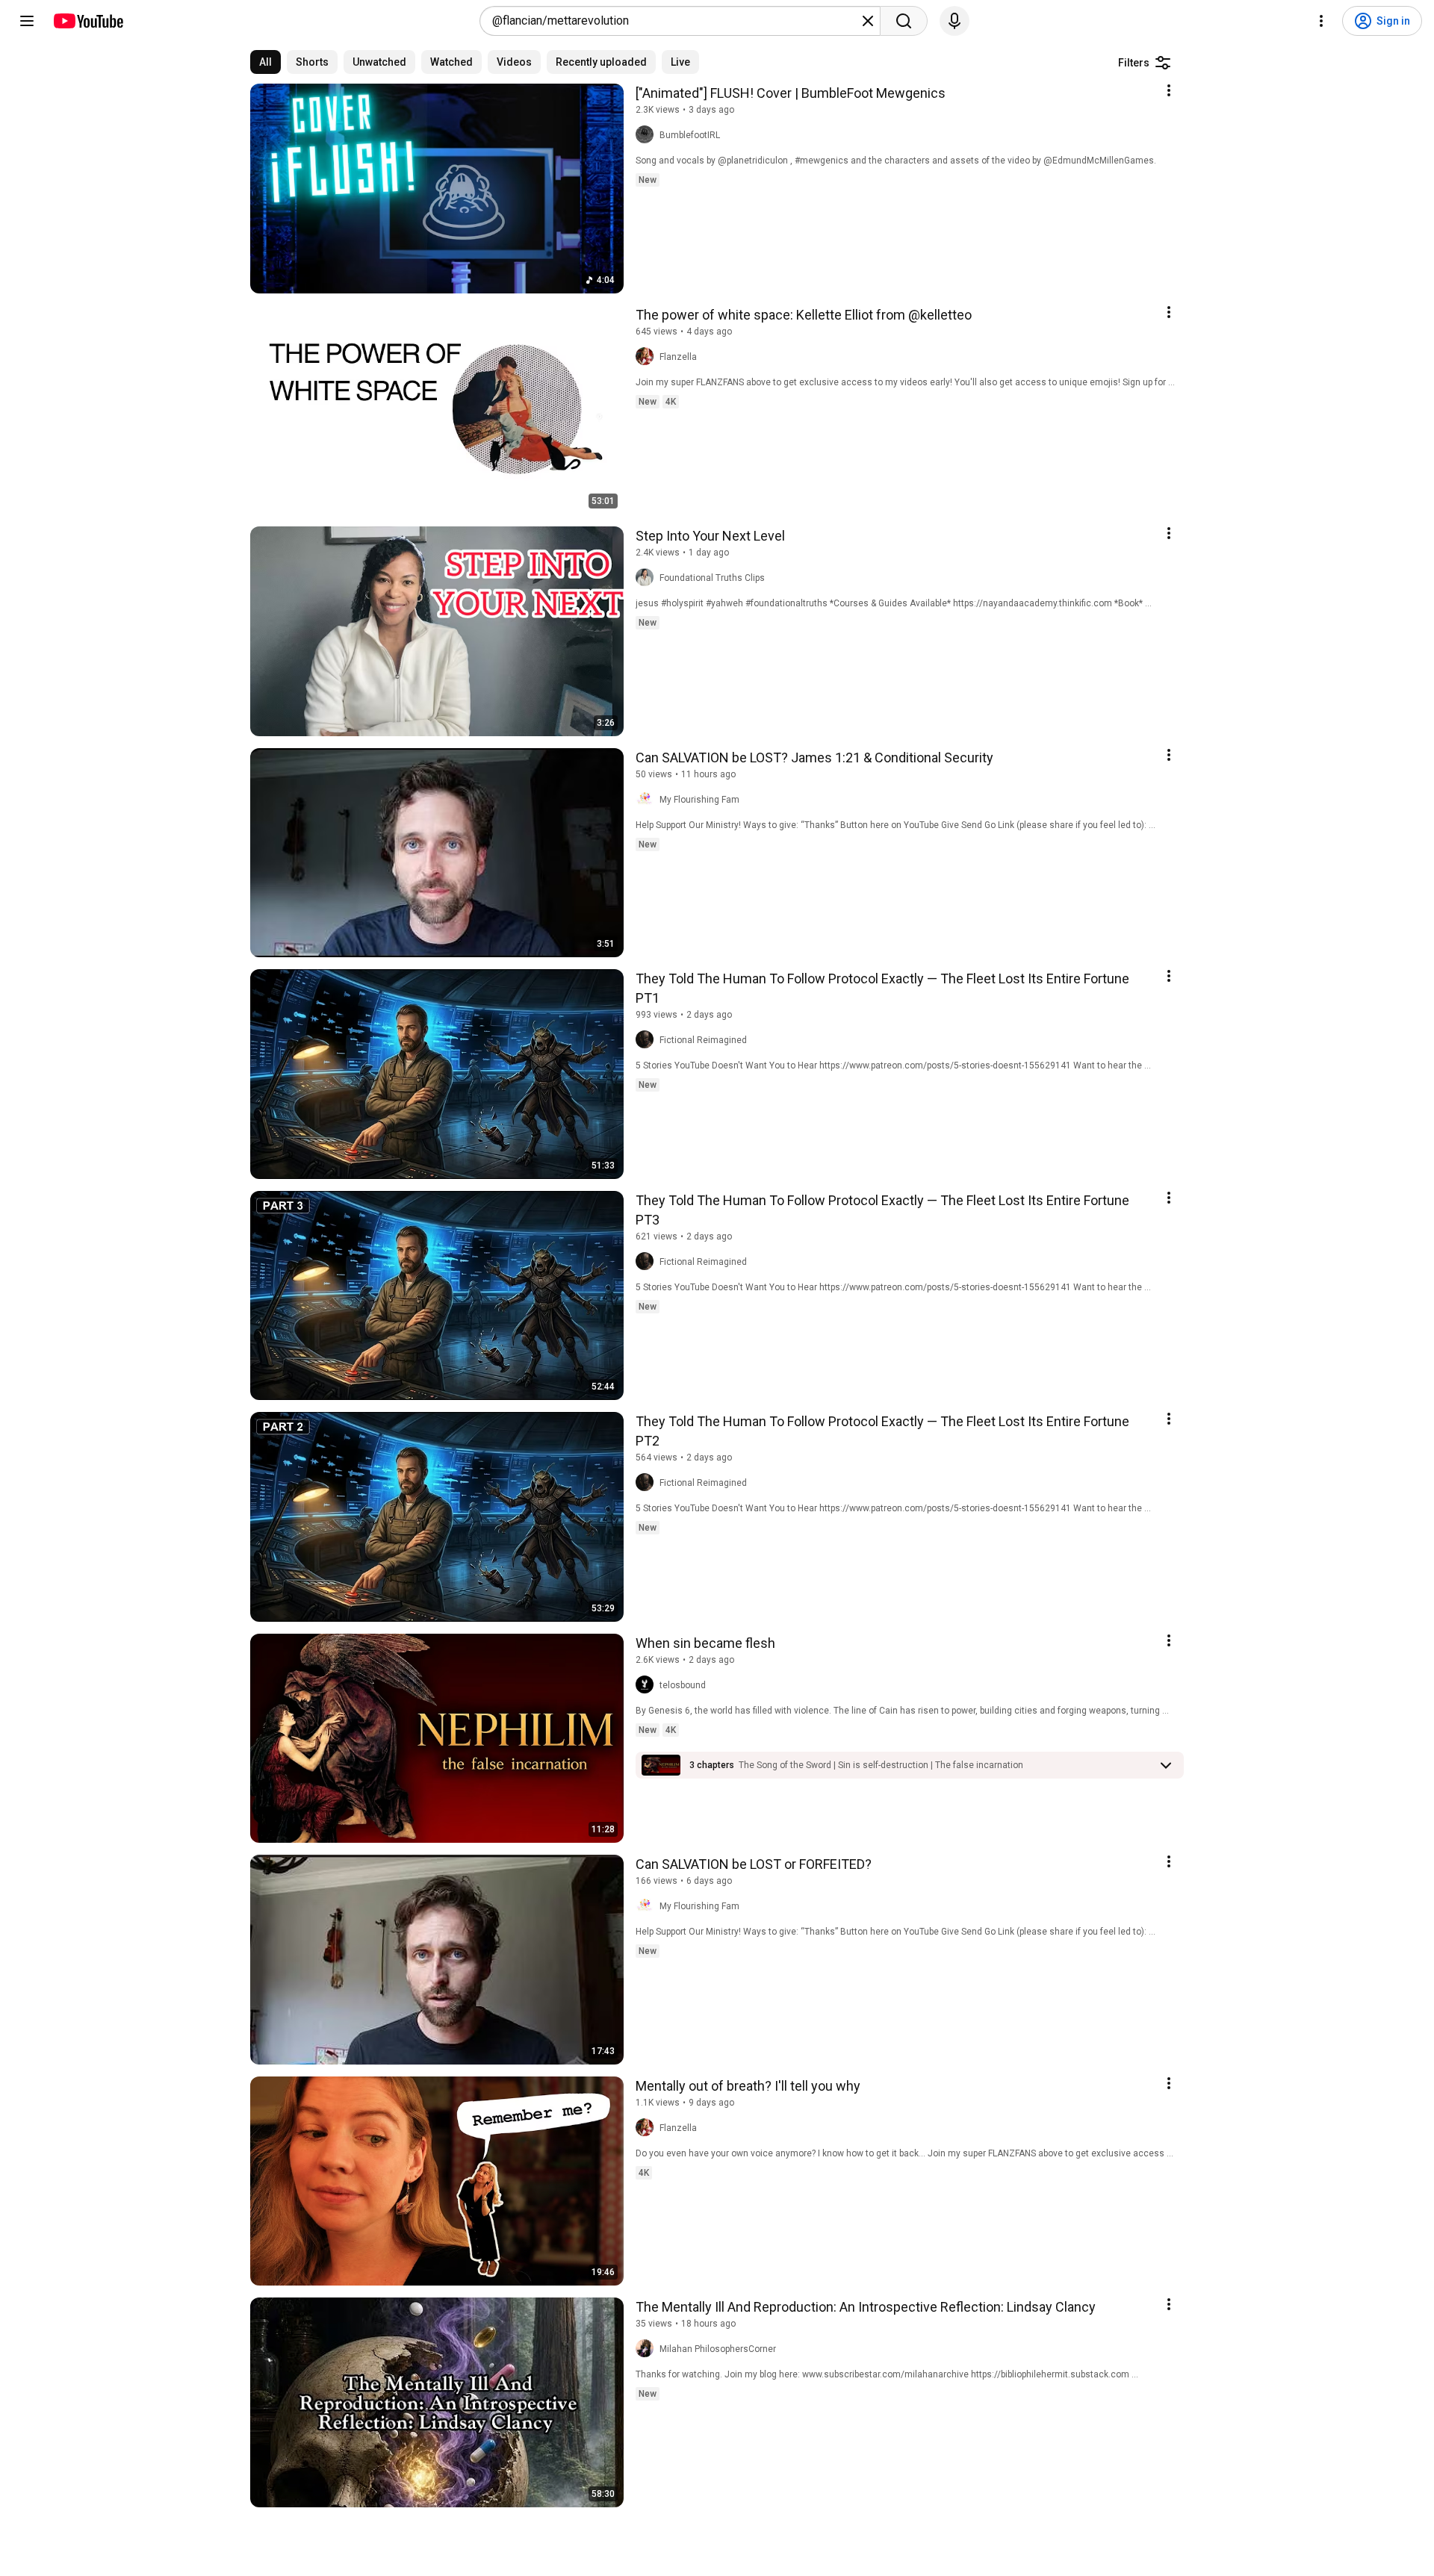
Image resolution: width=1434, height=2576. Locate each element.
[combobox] (676, 21)
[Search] (904, 21)
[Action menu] (1169, 90)
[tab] (266, 62)
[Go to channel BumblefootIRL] (648, 135)
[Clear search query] (868, 21)
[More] (1166, 1765)
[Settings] (1321, 21)
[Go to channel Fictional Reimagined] (648, 1040)
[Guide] (27, 21)
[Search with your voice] (955, 21)
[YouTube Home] (88, 21)
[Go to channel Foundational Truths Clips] (648, 578)
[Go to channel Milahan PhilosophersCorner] (648, 2349)
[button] (881, 1765)
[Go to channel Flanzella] (648, 357)
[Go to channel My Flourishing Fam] (648, 800)
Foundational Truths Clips (712, 578)
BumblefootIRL (690, 135)
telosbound (683, 1685)
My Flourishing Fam (699, 800)
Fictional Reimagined (703, 1040)
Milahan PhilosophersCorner (718, 2349)
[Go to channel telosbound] (648, 1685)
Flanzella (678, 357)
